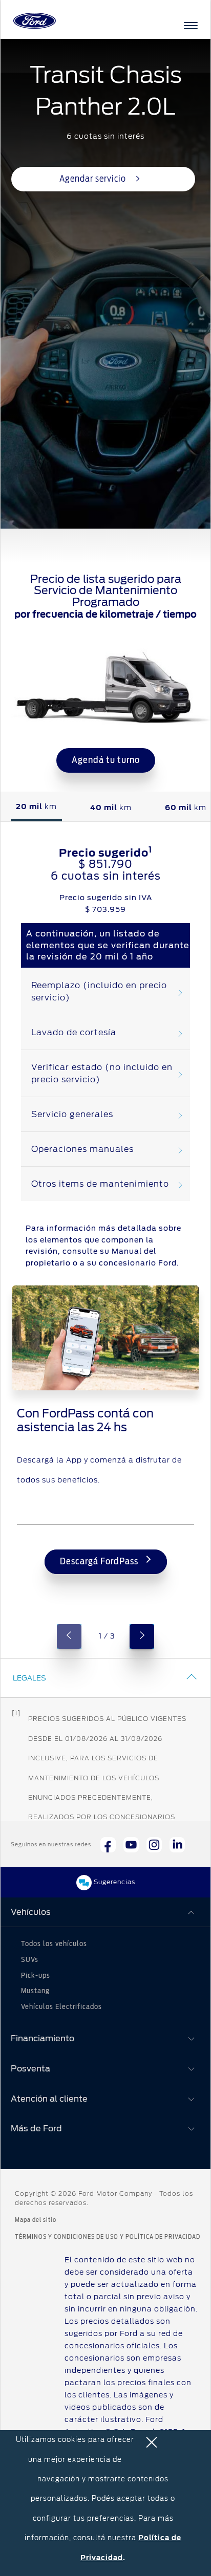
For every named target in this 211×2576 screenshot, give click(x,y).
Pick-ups (36, 1976)
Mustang (35, 1991)
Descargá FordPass (100, 1562)
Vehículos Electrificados (61, 2007)
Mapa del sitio (36, 2220)
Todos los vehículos (54, 1944)
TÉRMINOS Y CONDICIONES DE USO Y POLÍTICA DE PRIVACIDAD (108, 2237)
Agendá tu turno (106, 760)
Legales (29, 1678)
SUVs (30, 1960)
